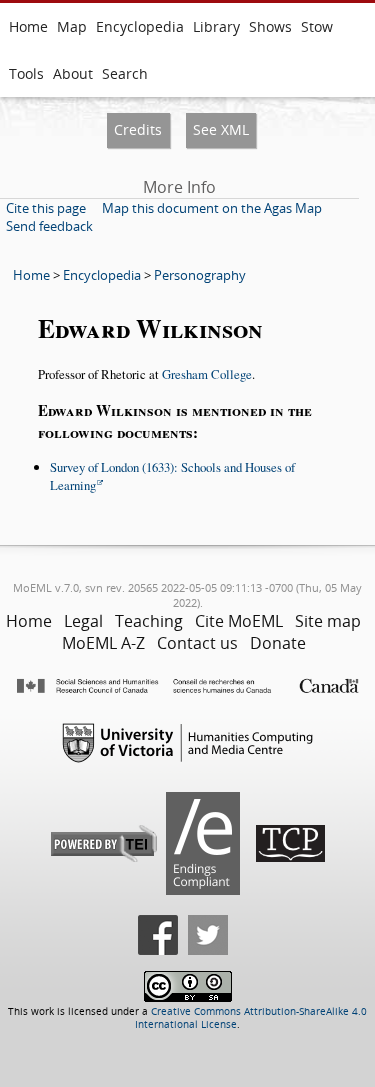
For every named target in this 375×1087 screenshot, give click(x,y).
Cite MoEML (239, 621)
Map (72, 26)
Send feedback (49, 226)
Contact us (197, 643)
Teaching (149, 621)
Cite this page (46, 208)
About (73, 73)
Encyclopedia (140, 26)
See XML (221, 129)
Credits (138, 129)
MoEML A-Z (103, 643)
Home (28, 26)
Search (125, 73)
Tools (26, 73)
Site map (328, 621)
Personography (200, 275)
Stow (317, 26)
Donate (278, 643)
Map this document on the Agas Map (212, 208)
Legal (83, 621)
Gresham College (207, 374)
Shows (270, 26)
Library (216, 26)
